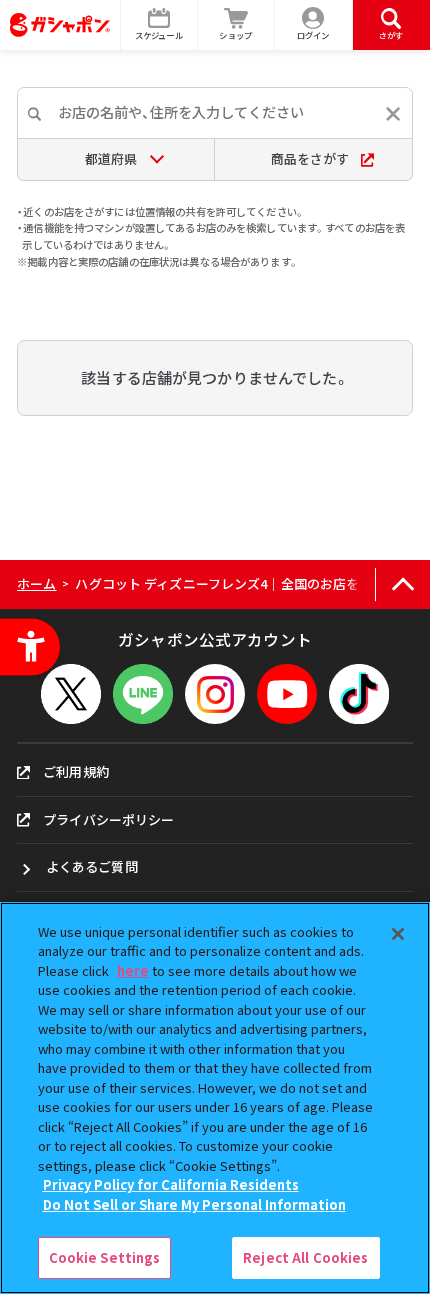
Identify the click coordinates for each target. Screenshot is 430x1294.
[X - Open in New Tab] (71, 694)
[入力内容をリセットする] (393, 114)
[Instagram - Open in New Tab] (215, 694)
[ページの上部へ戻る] (402, 584)
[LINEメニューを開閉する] (143, 694)
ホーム (36, 583)
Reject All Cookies (305, 1257)
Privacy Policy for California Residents (171, 1184)
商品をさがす (310, 158)
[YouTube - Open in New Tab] (287, 694)
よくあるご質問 (92, 866)
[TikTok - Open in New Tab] (359, 694)
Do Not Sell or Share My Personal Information (194, 1204)
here (133, 970)
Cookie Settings (105, 1257)
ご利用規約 (76, 771)
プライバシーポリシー (108, 819)
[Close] (398, 934)
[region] (215, 1098)
